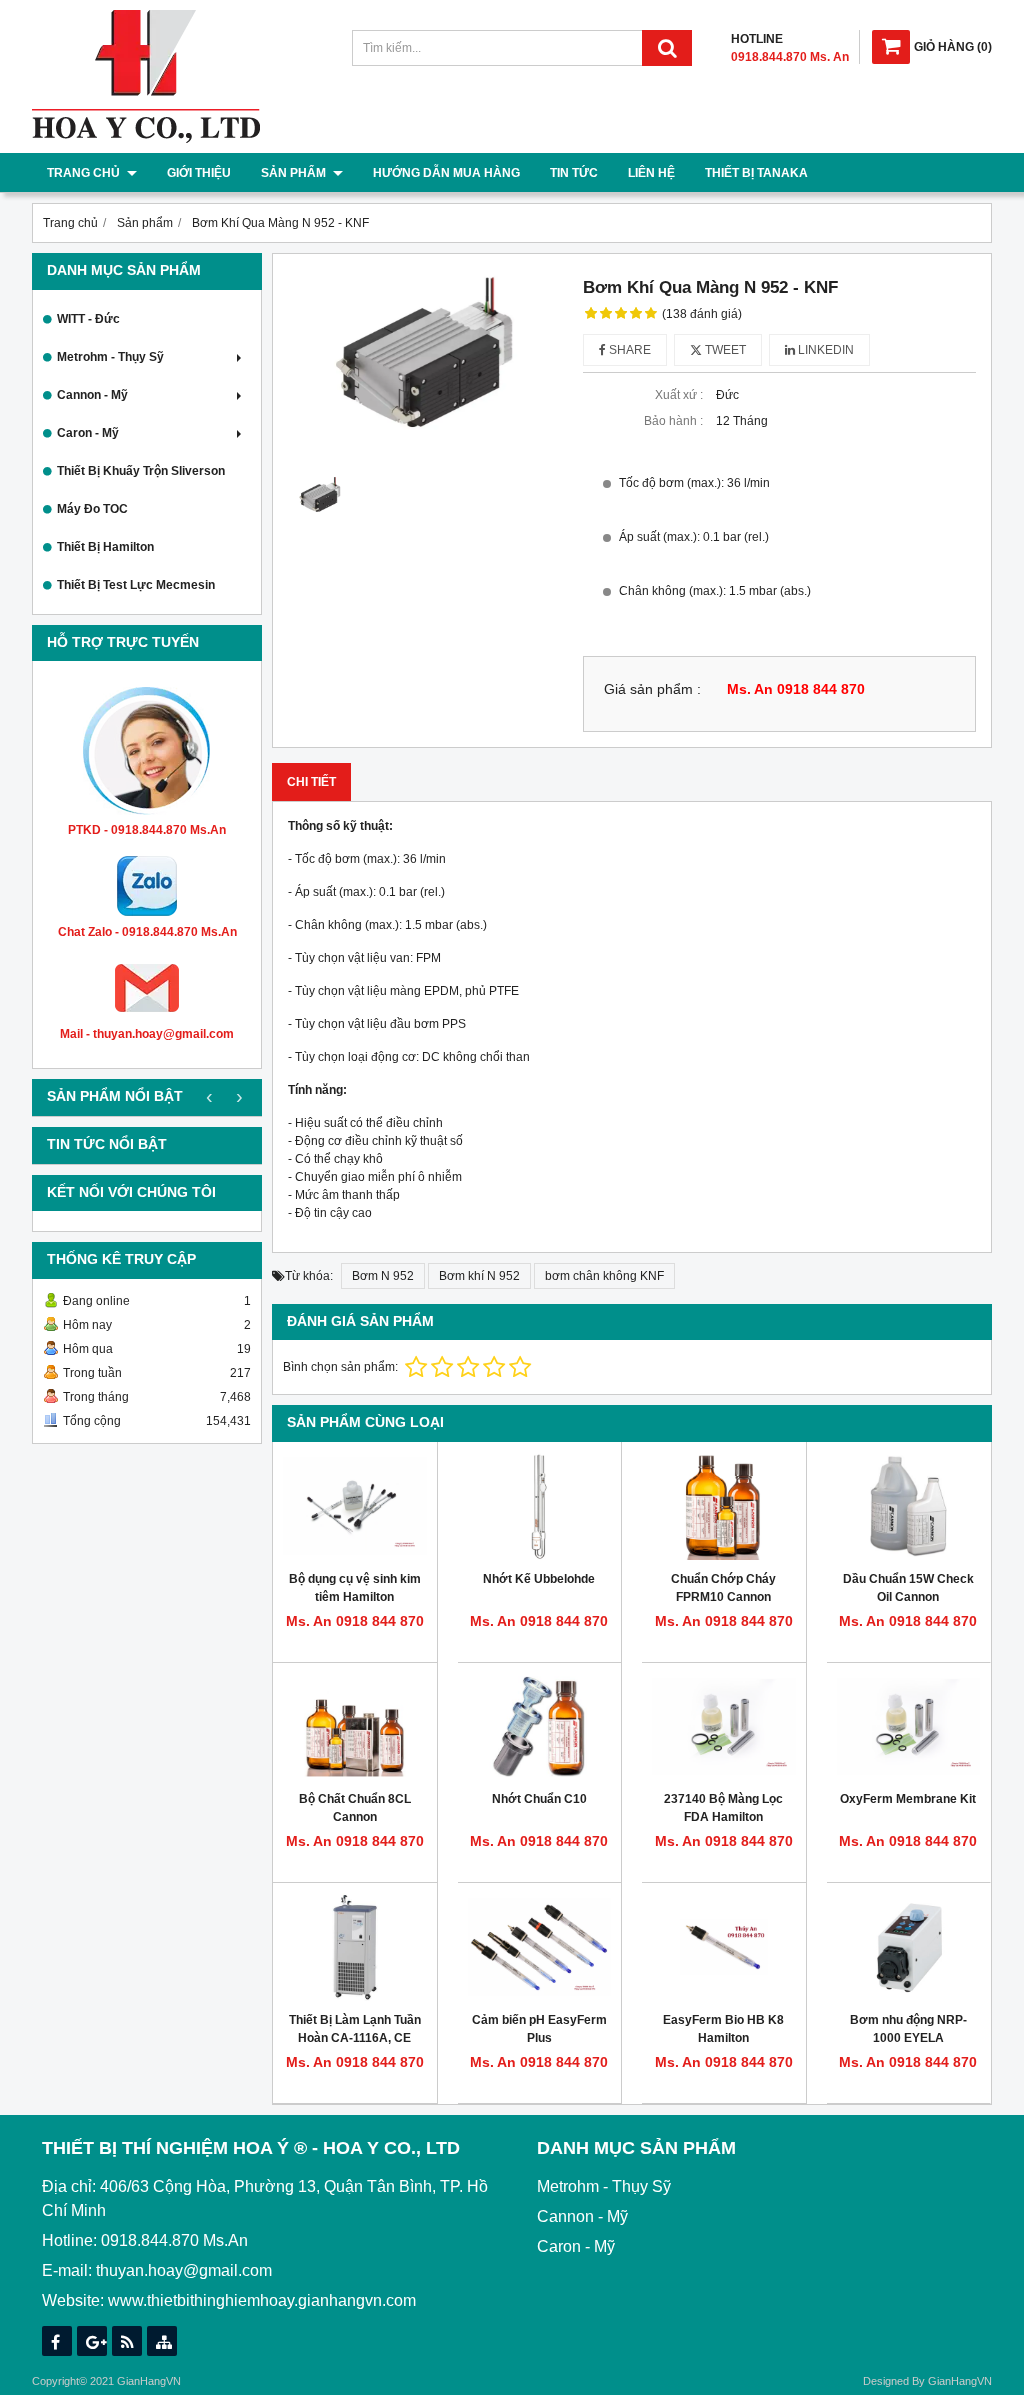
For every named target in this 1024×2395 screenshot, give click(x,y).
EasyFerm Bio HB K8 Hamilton (723, 2029)
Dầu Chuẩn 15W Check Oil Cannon (908, 1588)
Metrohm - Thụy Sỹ (110, 357)
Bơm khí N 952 (479, 1276)
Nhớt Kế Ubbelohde (539, 1579)
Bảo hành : (673, 421)
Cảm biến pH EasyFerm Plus (539, 2029)
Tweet (724, 350)
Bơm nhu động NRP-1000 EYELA (908, 2029)
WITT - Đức (88, 319)
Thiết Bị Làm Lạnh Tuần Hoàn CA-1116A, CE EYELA (355, 2038)
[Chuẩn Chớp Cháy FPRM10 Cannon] (724, 1506)
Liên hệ (651, 173)
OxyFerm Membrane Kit (908, 1799)
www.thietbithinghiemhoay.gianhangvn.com (262, 2300)
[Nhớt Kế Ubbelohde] (540, 1506)
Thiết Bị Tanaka (756, 173)
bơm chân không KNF (604, 1276)
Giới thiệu (199, 173)
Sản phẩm (295, 173)
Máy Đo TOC (92, 509)
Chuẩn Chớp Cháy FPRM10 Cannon (723, 1588)
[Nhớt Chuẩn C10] (540, 1727)
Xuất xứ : (679, 395)
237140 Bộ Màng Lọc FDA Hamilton (723, 1808)
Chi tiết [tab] (311, 782)
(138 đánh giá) (702, 314)
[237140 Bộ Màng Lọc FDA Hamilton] (724, 1727)
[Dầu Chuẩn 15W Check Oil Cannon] (909, 1506)
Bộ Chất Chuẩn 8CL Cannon (355, 1808)
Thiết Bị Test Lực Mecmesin (136, 585)
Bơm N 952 (383, 1276)
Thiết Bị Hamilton (105, 547)
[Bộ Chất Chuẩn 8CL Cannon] (355, 1727)
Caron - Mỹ (88, 433)
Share (628, 350)
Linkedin (824, 350)
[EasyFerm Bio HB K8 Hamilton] (724, 1947)
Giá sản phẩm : (652, 689)
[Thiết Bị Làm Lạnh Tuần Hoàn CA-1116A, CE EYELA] (355, 1947)
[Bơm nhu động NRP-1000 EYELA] (909, 1947)
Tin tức (574, 173)
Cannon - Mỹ (92, 395)
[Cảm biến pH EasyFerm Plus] (540, 1947)
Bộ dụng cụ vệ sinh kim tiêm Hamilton (355, 1588)
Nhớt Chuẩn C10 (539, 1799)
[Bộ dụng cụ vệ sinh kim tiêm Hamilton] (355, 1506)
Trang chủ (85, 173)
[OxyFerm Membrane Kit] (909, 1727)
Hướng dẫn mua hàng (446, 173)
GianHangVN (960, 2381)
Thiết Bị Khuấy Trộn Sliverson (141, 471)
